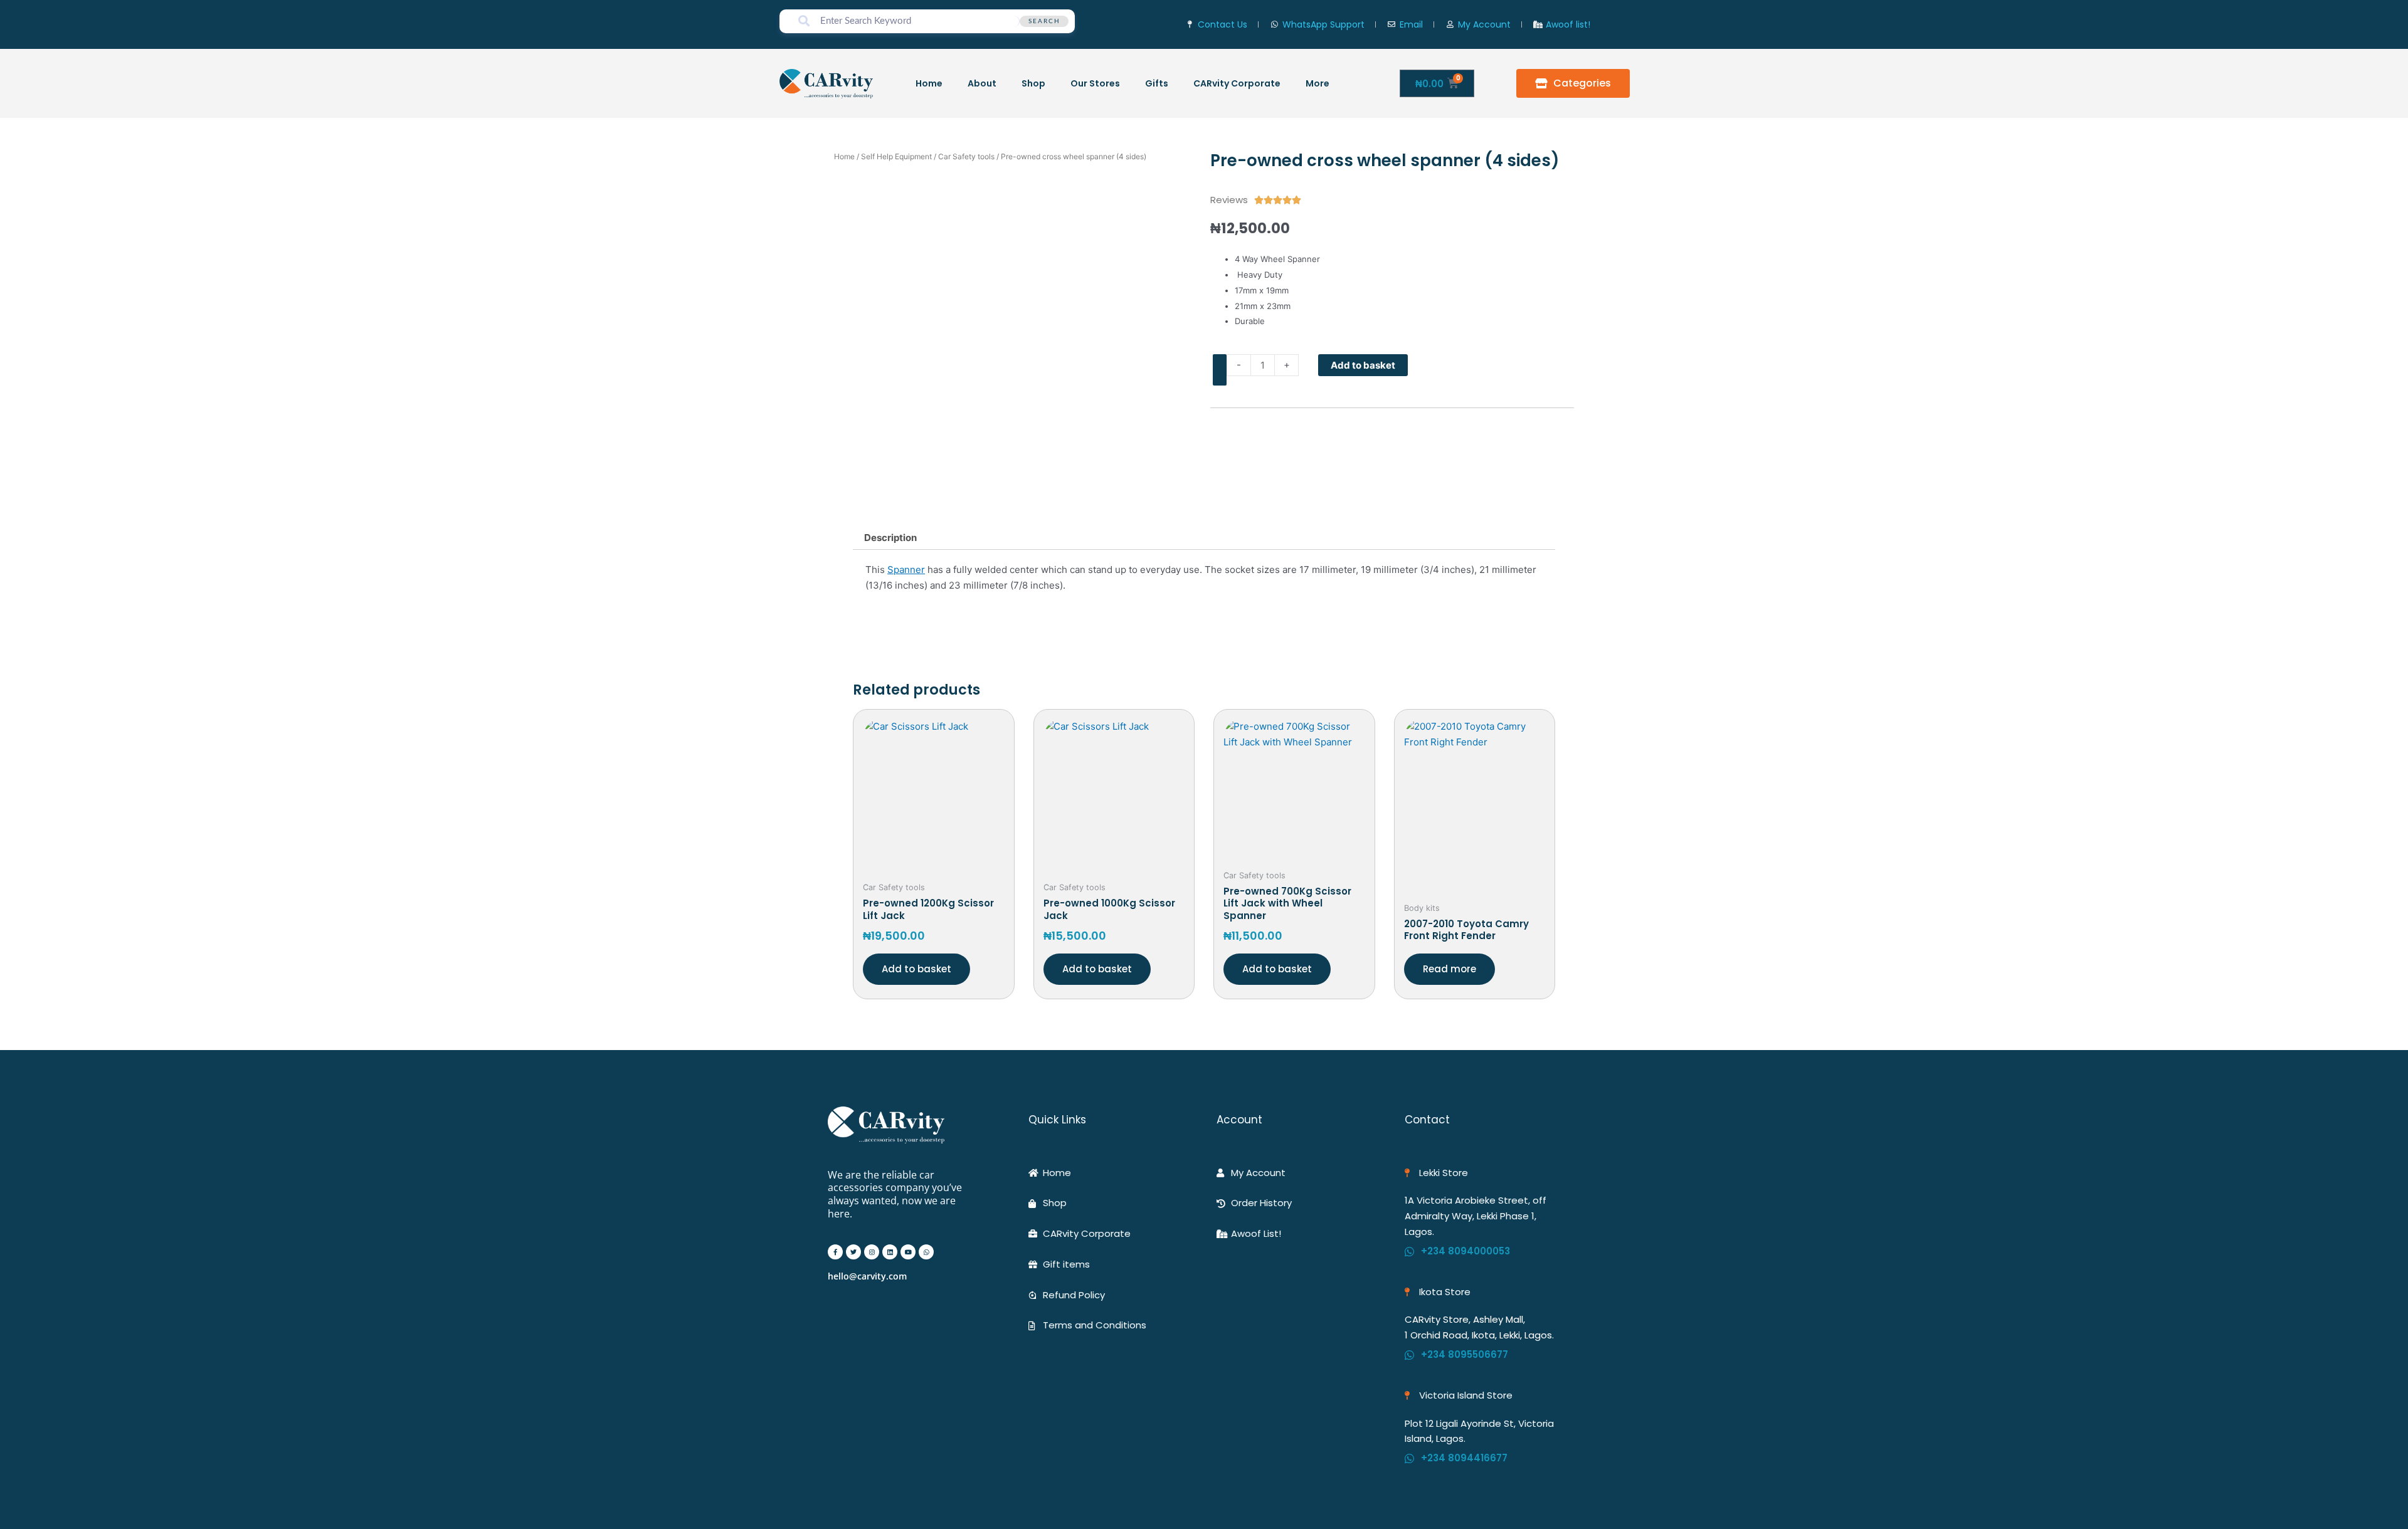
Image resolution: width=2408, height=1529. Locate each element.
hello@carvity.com (867, 1276)
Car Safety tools (966, 156)
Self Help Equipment (896, 156)
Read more (1450, 969)
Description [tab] (890, 538)
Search (1044, 21)
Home (929, 83)
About (982, 83)
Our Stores (1095, 83)
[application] (1334, 83)
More (1318, 83)
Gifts (1157, 83)
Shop (1033, 83)
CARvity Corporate (1237, 83)
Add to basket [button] (916, 969)
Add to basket (1363, 365)
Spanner (906, 570)
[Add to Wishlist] (1220, 370)
